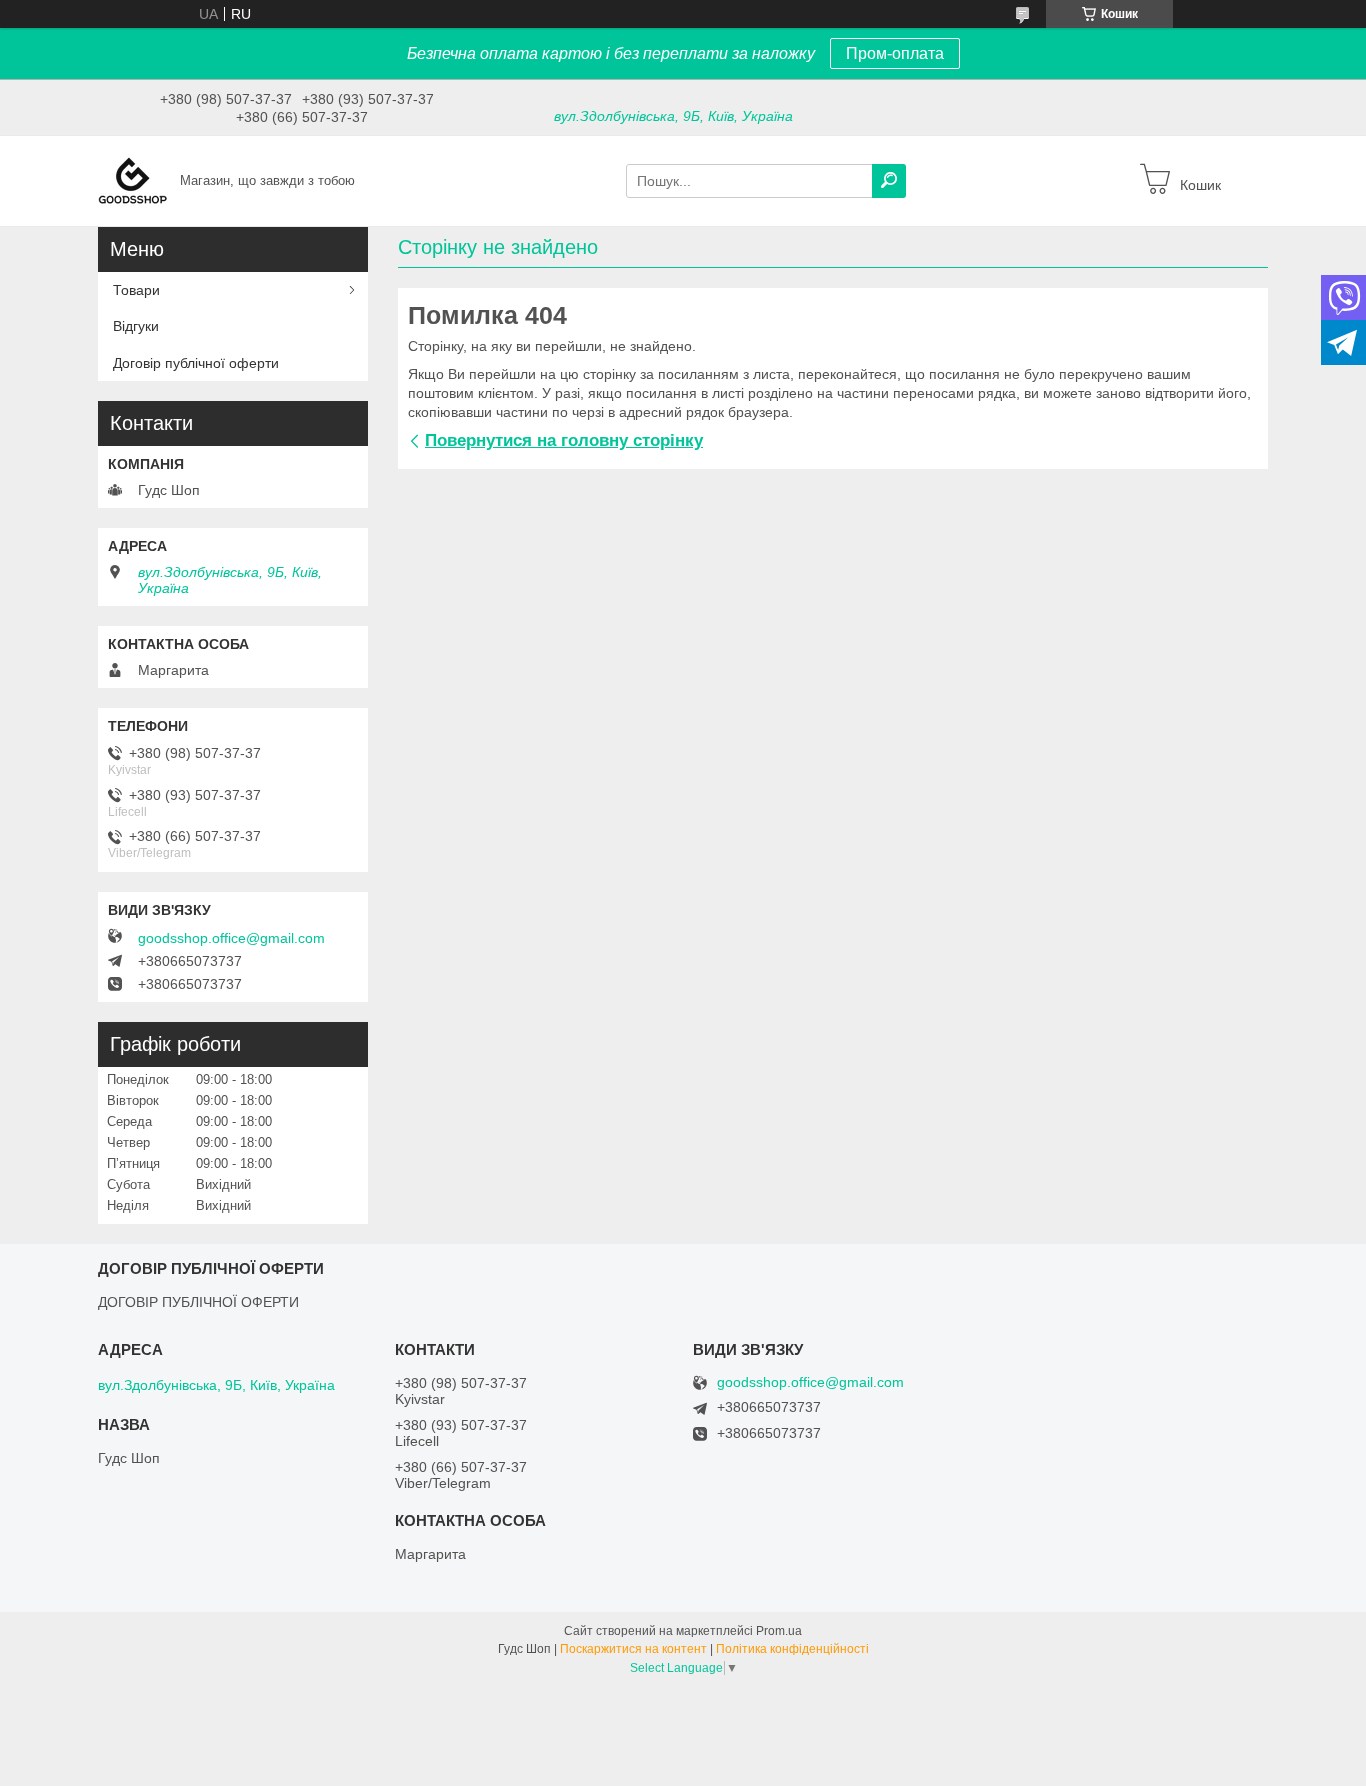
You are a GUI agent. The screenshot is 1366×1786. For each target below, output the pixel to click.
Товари (136, 290)
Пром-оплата (895, 53)
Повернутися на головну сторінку (564, 440)
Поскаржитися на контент (633, 1649)
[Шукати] (889, 181)
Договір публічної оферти (196, 363)
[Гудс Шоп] (133, 180)
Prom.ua (779, 1631)
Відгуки (136, 326)
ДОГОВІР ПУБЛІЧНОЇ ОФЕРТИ (198, 1302)
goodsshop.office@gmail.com (231, 938)
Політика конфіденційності (792, 1649)
